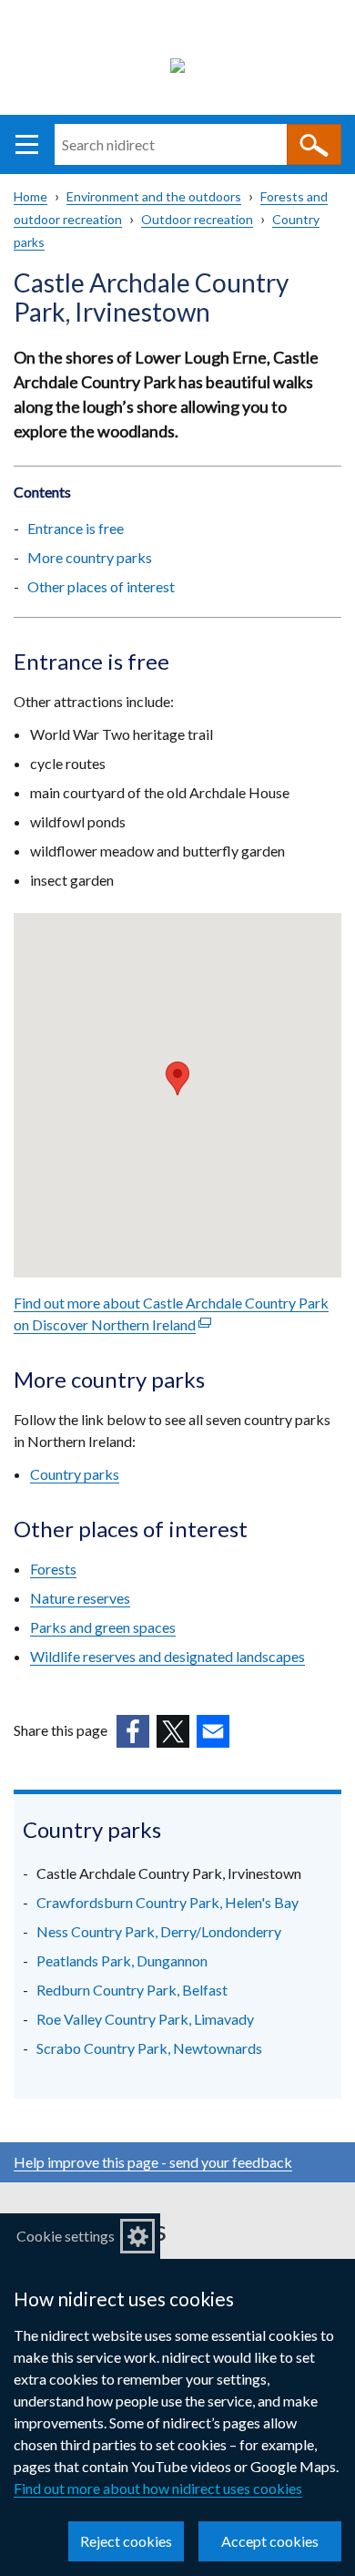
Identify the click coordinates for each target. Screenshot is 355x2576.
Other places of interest (101, 586)
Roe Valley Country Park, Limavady (145, 2019)
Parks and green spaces (103, 1627)
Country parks (75, 1474)
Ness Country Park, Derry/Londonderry (159, 1931)
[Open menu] (27, 144)
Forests (53, 1569)
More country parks (90, 557)
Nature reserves (80, 1598)
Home (30, 196)
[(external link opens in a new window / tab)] (133, 1731)
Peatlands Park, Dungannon (122, 1960)
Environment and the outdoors (154, 196)
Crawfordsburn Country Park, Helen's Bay (167, 1902)
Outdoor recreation (197, 219)
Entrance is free (76, 528)
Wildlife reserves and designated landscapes (167, 1656)
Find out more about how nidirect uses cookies (158, 2488)
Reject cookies (126, 2541)
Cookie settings (66, 2236)
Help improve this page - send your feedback (153, 2162)
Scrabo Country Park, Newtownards (149, 2048)
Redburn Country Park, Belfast (132, 1990)
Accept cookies (270, 2541)
